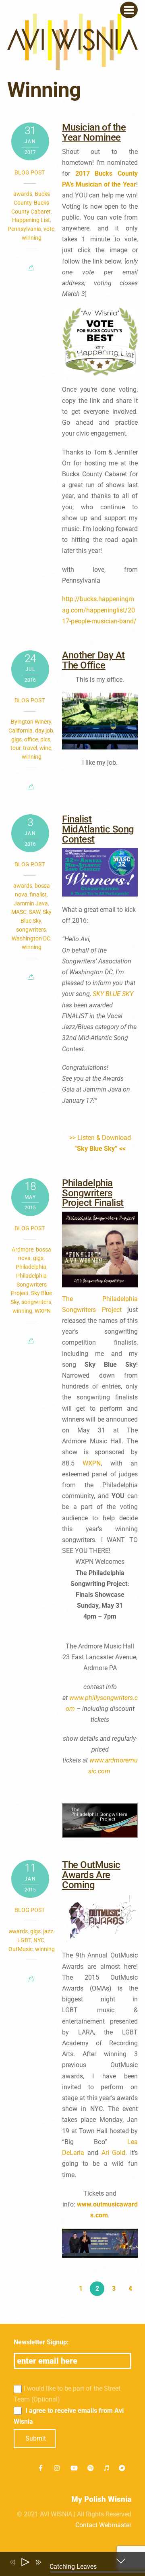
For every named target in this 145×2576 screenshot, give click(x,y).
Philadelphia (31, 1267)
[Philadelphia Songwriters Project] (100, 1820)
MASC (19, 912)
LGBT (24, 1940)
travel (30, 748)
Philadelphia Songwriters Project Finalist (93, 1193)
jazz (48, 1931)
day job (44, 731)
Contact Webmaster (103, 2525)
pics (45, 739)
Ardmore (23, 1250)
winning (32, 238)
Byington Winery (31, 722)
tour (16, 748)
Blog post (30, 172)
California (21, 731)
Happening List (31, 220)
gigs (17, 739)
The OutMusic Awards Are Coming (91, 1875)
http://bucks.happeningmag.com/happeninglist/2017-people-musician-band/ (99, 610)
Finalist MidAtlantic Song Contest (98, 829)
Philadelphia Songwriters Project (29, 1285)
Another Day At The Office (93, 660)
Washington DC (31, 938)
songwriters (31, 930)
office (31, 739)
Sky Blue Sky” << (101, 1149)
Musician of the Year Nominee (94, 132)
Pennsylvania (24, 229)
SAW (35, 912)
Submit (36, 2438)
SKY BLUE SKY (113, 994)
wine (45, 748)
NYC (39, 1940)
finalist (38, 895)
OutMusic (21, 1949)
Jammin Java (31, 903)
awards (23, 194)
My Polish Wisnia (101, 2499)
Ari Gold (114, 2153)
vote (49, 229)
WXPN (43, 1311)
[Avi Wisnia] (72, 66)
